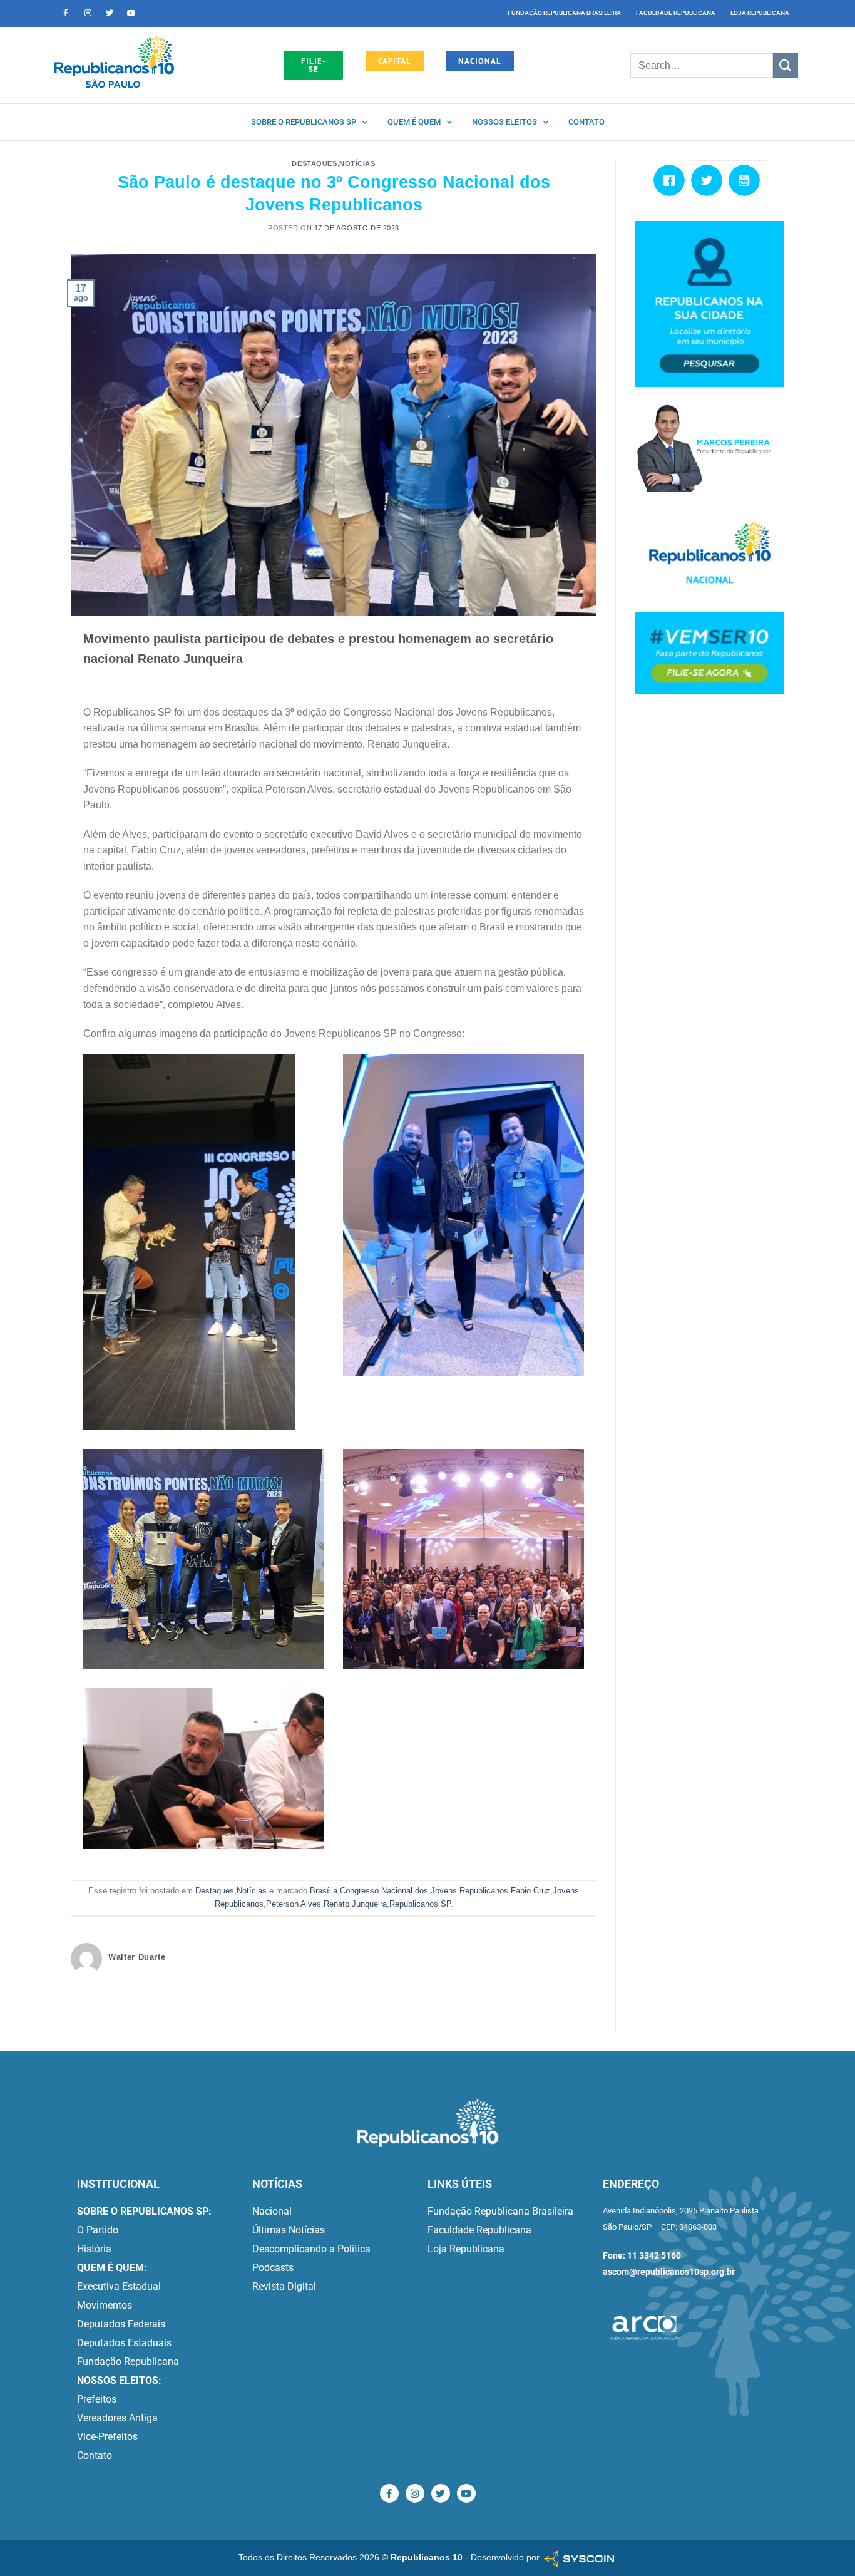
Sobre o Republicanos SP (304, 122)
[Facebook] (672, 180)
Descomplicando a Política (311, 2249)
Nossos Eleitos (504, 122)
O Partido (98, 2230)
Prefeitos (97, 2399)
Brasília (324, 1891)
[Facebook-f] (66, 13)
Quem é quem (414, 122)
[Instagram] (88, 13)
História (94, 2249)
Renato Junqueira (355, 1904)
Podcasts (273, 2268)
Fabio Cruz (530, 1891)
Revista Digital (284, 2286)
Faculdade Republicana (676, 13)
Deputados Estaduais (124, 2343)
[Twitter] (110, 13)
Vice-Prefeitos (107, 2437)
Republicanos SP (420, 1904)
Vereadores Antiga (117, 2418)
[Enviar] (786, 65)
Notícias (357, 163)
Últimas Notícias (289, 2230)
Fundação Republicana (128, 2362)
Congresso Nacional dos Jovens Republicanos (424, 1891)
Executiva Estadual (119, 2286)
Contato (586, 122)
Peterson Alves (294, 1904)
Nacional (272, 2211)
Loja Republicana (760, 13)
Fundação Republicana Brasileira (564, 13)
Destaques (314, 163)
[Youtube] (131, 13)
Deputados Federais (121, 2324)
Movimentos (105, 2305)
